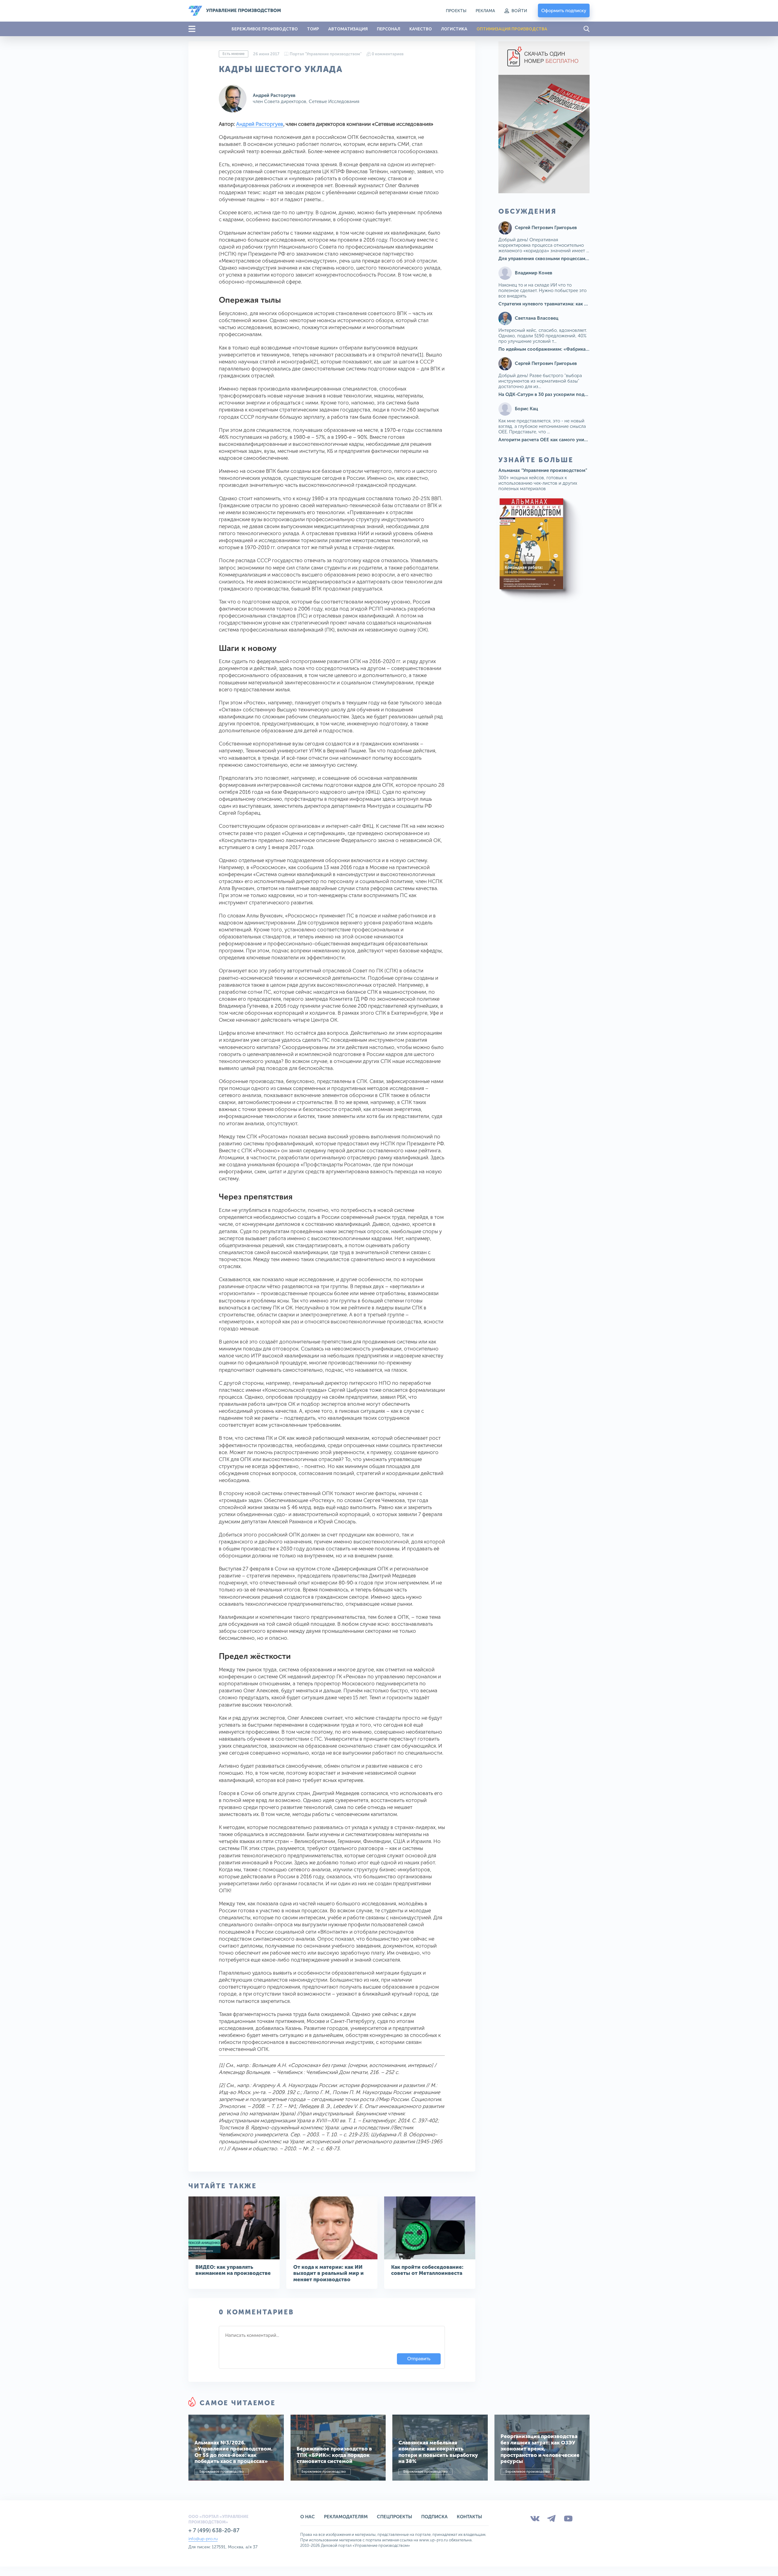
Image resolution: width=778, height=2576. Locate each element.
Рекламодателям (346, 2517)
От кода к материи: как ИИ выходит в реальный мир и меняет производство (329, 2273)
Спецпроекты (394, 2517)
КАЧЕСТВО (421, 29)
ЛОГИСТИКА (454, 29)
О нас (308, 2517)
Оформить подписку (564, 11)
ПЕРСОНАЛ (389, 29)
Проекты (456, 11)
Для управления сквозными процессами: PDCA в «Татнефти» (566, 259)
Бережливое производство (222, 2472)
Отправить (419, 2359)
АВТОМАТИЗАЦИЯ (348, 29)
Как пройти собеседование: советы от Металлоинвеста (427, 2270)
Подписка (434, 2517)
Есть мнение (234, 54)
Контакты (469, 2517)
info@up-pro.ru (203, 2539)
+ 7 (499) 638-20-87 (214, 2530)
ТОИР (313, 29)
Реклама (485, 11)
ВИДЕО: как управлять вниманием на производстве (233, 2270)
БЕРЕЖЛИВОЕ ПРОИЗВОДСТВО (265, 29)
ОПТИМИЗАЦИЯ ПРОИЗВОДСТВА (512, 29)
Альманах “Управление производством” (543, 470)
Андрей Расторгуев (274, 95)
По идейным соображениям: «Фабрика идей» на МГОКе (561, 349)
